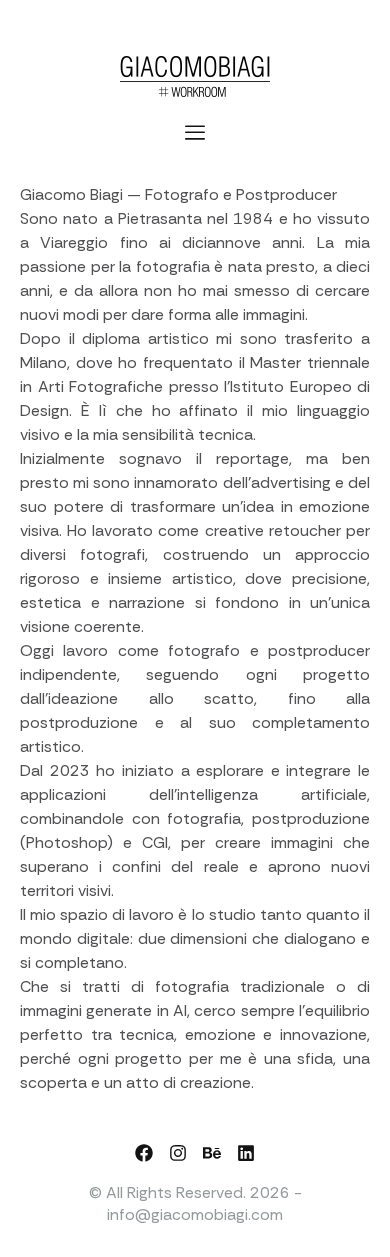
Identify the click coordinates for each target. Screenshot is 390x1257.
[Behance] (212, 1153)
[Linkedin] (246, 1153)
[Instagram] (178, 1153)
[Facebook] (144, 1153)
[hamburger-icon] (195, 133)
